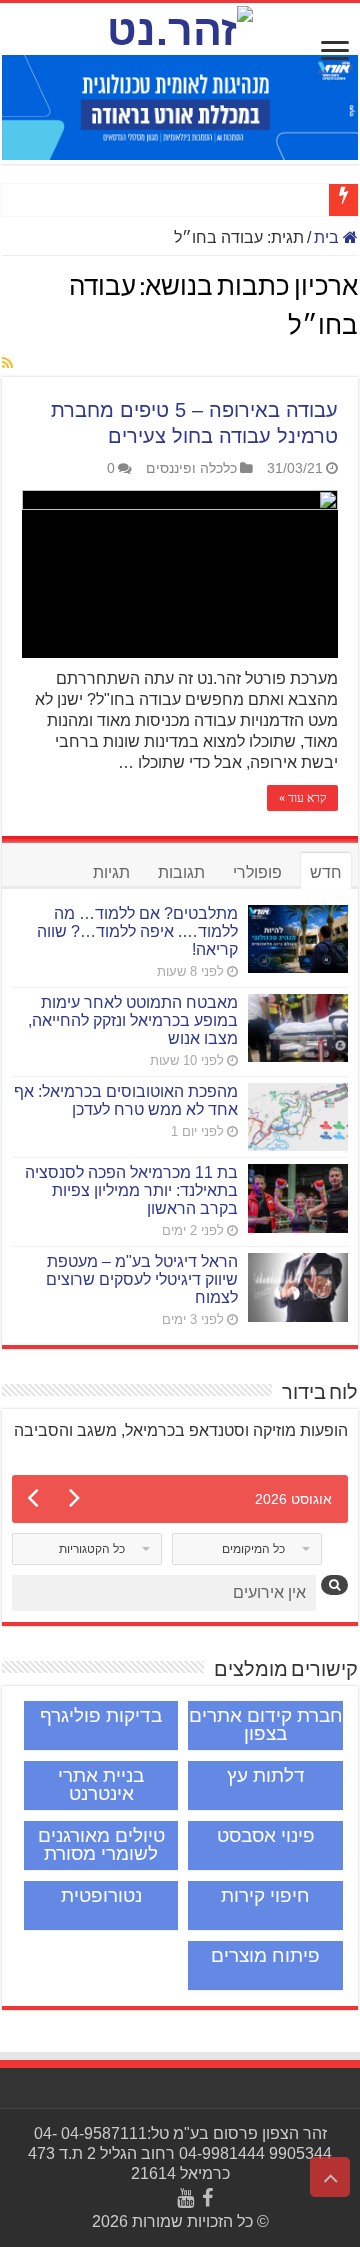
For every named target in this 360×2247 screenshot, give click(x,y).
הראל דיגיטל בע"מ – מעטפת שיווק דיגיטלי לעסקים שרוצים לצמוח (142, 1279)
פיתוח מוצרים (265, 1955)
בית (328, 237)
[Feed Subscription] (7, 363)
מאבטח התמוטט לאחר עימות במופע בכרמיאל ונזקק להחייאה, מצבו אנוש (133, 1020)
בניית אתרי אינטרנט (101, 1784)
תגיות (111, 872)
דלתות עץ (266, 1775)
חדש (326, 872)
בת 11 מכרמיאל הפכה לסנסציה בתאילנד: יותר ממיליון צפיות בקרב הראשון (131, 1190)
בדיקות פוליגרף (101, 1715)
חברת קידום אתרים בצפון (266, 1724)
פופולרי (257, 872)
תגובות (181, 872)
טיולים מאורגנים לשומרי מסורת (101, 1844)
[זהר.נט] (180, 27)
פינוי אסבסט (266, 1835)
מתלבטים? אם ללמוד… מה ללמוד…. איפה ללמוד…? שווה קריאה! (137, 931)
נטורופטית (101, 1895)
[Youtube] (185, 2198)
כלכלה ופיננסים (191, 468)
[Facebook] (207, 2198)
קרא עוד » (302, 798)
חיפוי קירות (265, 1895)
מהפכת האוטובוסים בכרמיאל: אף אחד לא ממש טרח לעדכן (126, 1100)
